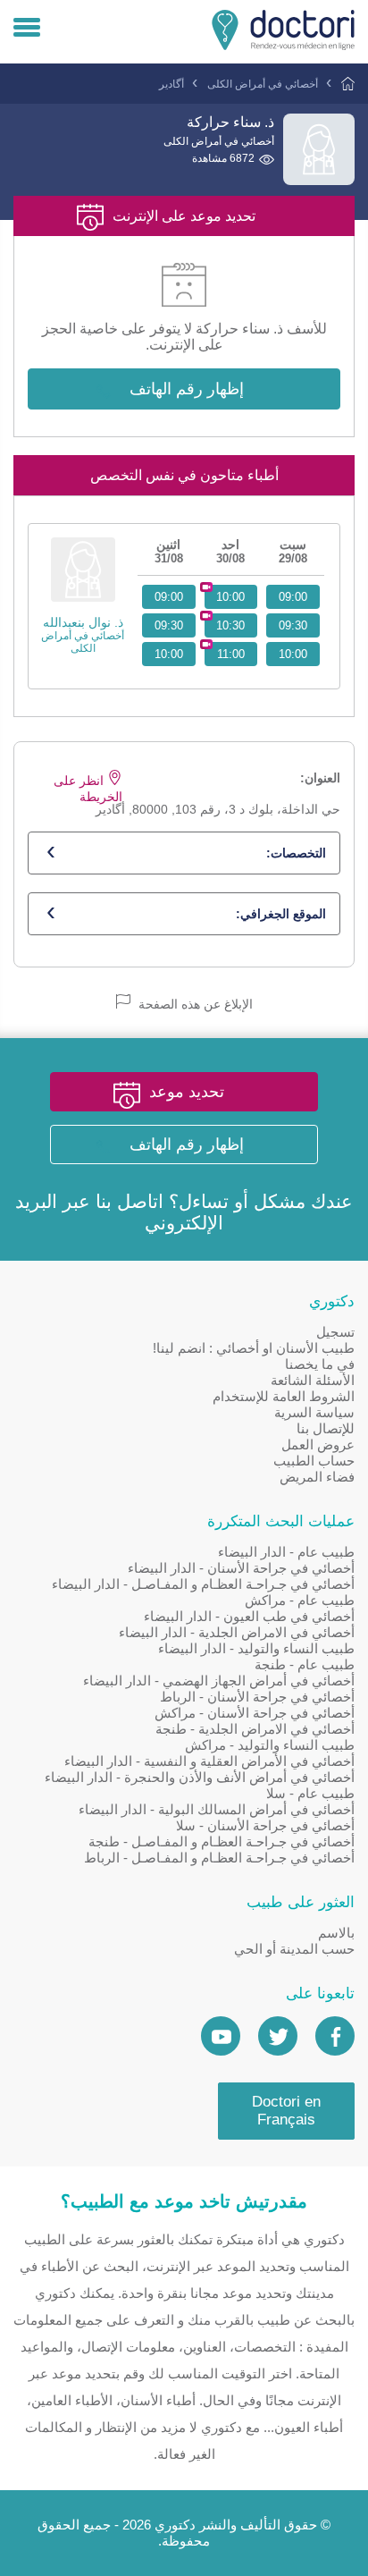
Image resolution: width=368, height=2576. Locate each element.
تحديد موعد (187, 1092)
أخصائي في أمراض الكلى (263, 84)
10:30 (230, 625)
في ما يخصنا (320, 1364)
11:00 (231, 654)
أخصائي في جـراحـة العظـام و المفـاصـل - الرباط (219, 1858)
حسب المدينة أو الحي (294, 1949)
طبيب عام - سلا (310, 1793)
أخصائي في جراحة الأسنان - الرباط (257, 1697)
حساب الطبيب (314, 1461)
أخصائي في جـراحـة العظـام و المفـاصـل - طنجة (222, 1841)
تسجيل (335, 1332)
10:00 (293, 654)
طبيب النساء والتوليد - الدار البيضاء (256, 1648)
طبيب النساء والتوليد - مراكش (270, 1745)
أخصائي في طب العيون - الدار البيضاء (249, 1616)
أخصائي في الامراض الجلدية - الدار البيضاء (237, 1632)
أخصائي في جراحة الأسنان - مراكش (255, 1713)
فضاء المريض (317, 1477)
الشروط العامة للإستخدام (284, 1396)
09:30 (293, 625)
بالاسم (336, 1933)
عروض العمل (318, 1444)
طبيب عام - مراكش (300, 1600)
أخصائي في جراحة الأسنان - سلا (265, 1825)
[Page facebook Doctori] (335, 2036)
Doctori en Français (286, 2111)
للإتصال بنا (326, 1428)
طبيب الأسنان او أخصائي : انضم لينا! (254, 1348)
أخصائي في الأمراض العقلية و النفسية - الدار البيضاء (209, 1761)
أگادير (171, 84)
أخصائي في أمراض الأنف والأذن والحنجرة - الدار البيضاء (200, 1777)
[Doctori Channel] (221, 2036)
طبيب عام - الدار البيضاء (286, 1552)
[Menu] (27, 29)
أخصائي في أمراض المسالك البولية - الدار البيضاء (217, 1809)
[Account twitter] (278, 2036)
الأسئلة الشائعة (313, 1380)
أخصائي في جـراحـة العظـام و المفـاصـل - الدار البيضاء (203, 1584)
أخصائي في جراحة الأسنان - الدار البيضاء (241, 1568)
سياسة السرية (314, 1412)
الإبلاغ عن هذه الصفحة (194, 1004)
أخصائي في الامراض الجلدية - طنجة (255, 1729)
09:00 (293, 597)
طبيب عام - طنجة (305, 1664)
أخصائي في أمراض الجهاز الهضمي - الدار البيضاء (219, 1681)
